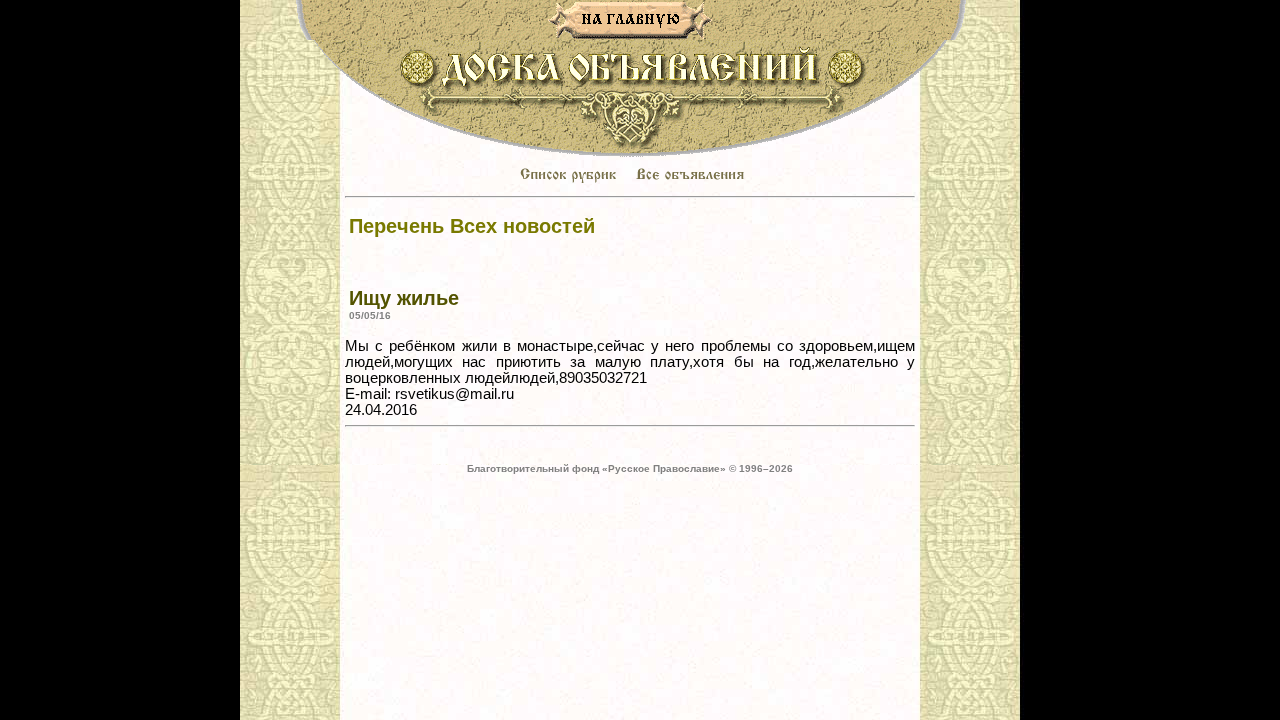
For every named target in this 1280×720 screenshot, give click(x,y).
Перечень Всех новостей (472, 226)
